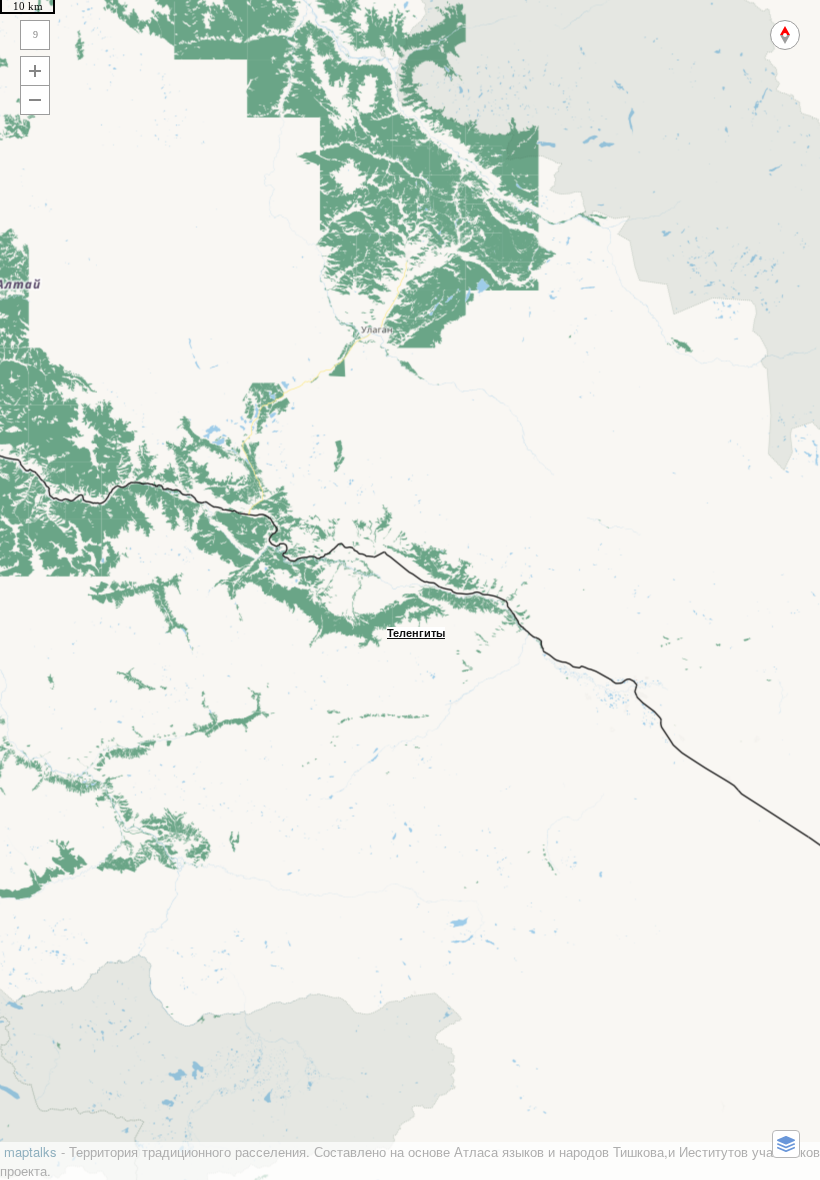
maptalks (30, 1151)
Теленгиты (416, 633)
